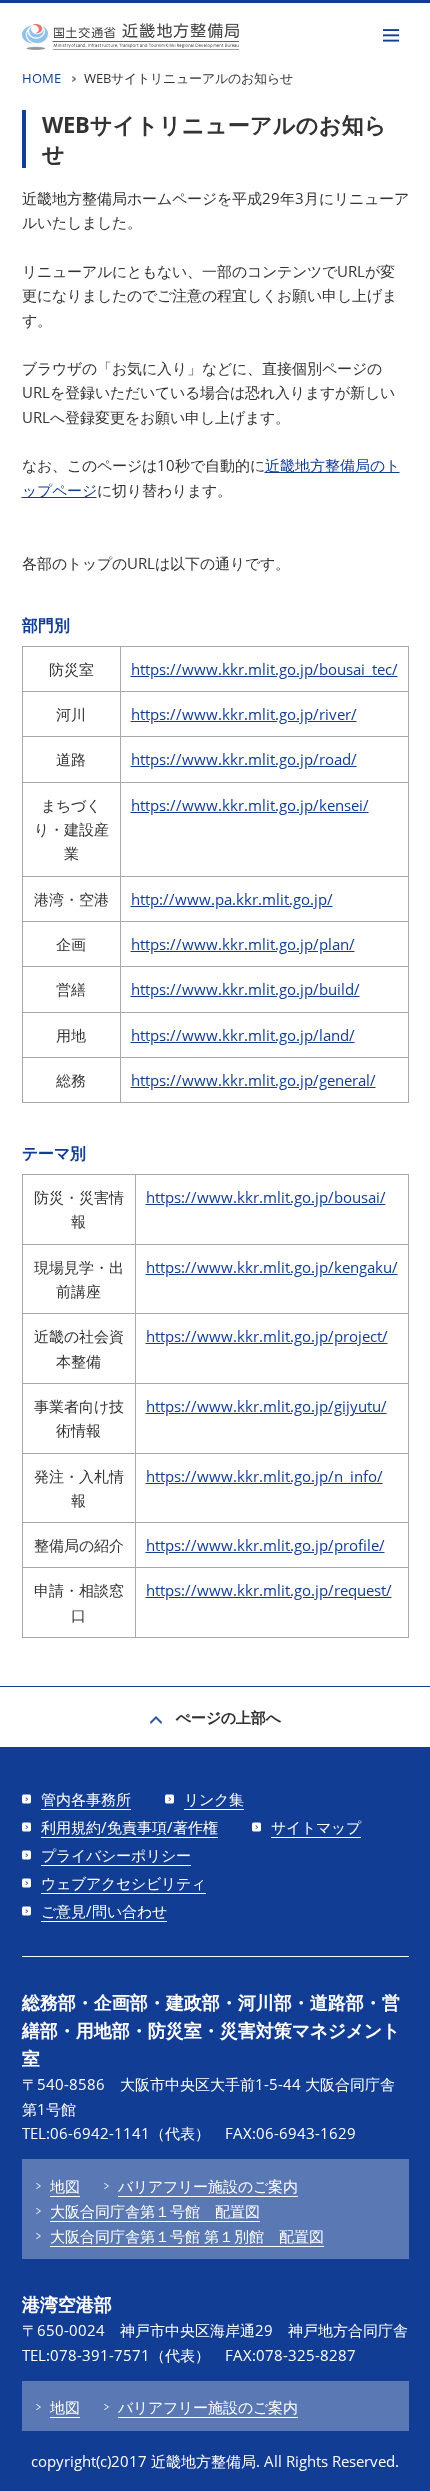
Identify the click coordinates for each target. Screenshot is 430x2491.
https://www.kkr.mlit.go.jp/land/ (243, 1035)
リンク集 (214, 1799)
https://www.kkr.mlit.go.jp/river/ (244, 714)
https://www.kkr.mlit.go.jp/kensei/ (250, 805)
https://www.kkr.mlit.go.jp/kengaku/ (272, 1267)
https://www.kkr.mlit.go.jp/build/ (245, 989)
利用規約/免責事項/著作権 (129, 1827)
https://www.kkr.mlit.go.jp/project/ (267, 1336)
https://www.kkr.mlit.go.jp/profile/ (265, 1545)
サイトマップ (316, 1827)
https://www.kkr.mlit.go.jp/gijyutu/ (266, 1406)
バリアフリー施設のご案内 (208, 2186)
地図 (65, 2186)
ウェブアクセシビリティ (123, 1883)
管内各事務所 (86, 1799)
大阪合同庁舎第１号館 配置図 (155, 2211)
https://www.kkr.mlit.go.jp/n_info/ (264, 1476)
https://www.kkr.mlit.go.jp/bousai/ (266, 1197)
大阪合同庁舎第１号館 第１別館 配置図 (187, 2236)
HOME (41, 78)
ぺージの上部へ (228, 1717)
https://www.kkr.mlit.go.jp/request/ (269, 1590)
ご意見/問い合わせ (104, 1911)
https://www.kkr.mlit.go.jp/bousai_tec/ (264, 669)
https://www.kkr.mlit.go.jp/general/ (253, 1080)
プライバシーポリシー (116, 1855)
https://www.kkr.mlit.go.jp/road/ (244, 759)
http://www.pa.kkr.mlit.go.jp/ (232, 899)
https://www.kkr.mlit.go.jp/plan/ (243, 944)
